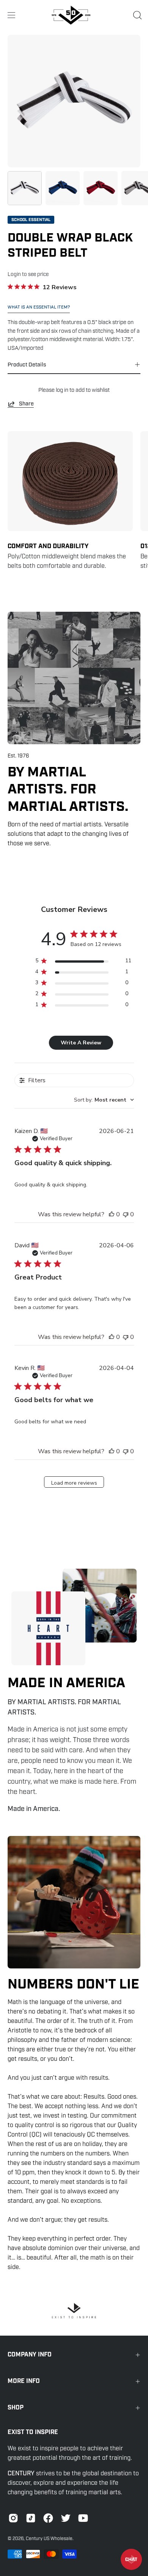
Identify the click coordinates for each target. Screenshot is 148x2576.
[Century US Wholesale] (74, 15)
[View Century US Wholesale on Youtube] (83, 2518)
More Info (24, 2381)
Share (26, 404)
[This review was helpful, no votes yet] (112, 1214)
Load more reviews (74, 1483)
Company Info (30, 2355)
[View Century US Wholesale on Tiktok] (31, 2518)
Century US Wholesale (49, 2539)
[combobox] (104, 1100)
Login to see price (28, 274)
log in (62, 390)
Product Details (27, 365)
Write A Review (81, 1043)
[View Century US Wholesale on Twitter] (66, 2518)
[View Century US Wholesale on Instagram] (13, 2518)
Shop (16, 2408)
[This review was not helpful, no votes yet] (126, 1214)
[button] (137, 15)
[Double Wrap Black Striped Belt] (25, 188)
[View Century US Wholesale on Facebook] (48, 2518)
